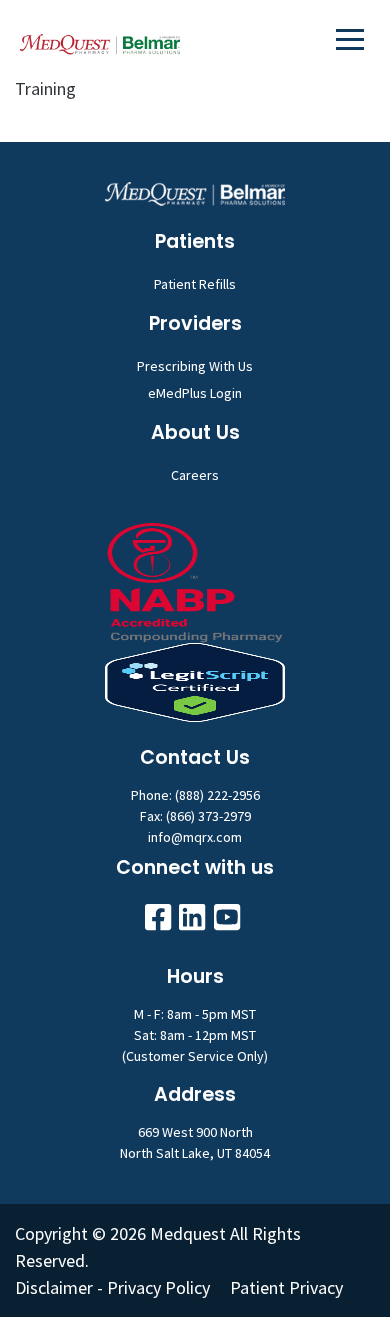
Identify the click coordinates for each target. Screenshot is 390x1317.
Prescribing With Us (195, 366)
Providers (195, 323)
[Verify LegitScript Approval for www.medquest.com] (195, 680)
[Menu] (350, 39)
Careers (195, 475)
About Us (195, 432)
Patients (195, 241)
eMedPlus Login (195, 393)
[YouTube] (227, 917)
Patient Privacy (286, 1287)
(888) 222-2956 (217, 795)
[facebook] (158, 917)
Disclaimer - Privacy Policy (112, 1287)
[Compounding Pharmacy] (195, 580)
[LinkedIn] (192, 917)
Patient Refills (195, 284)
